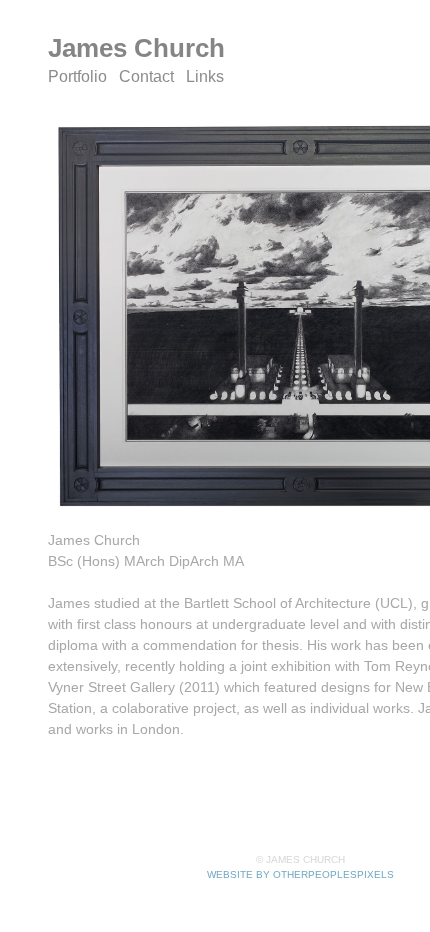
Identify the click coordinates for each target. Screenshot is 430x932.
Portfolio (77, 76)
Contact (146, 76)
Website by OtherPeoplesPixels (300, 874)
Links (205, 76)
